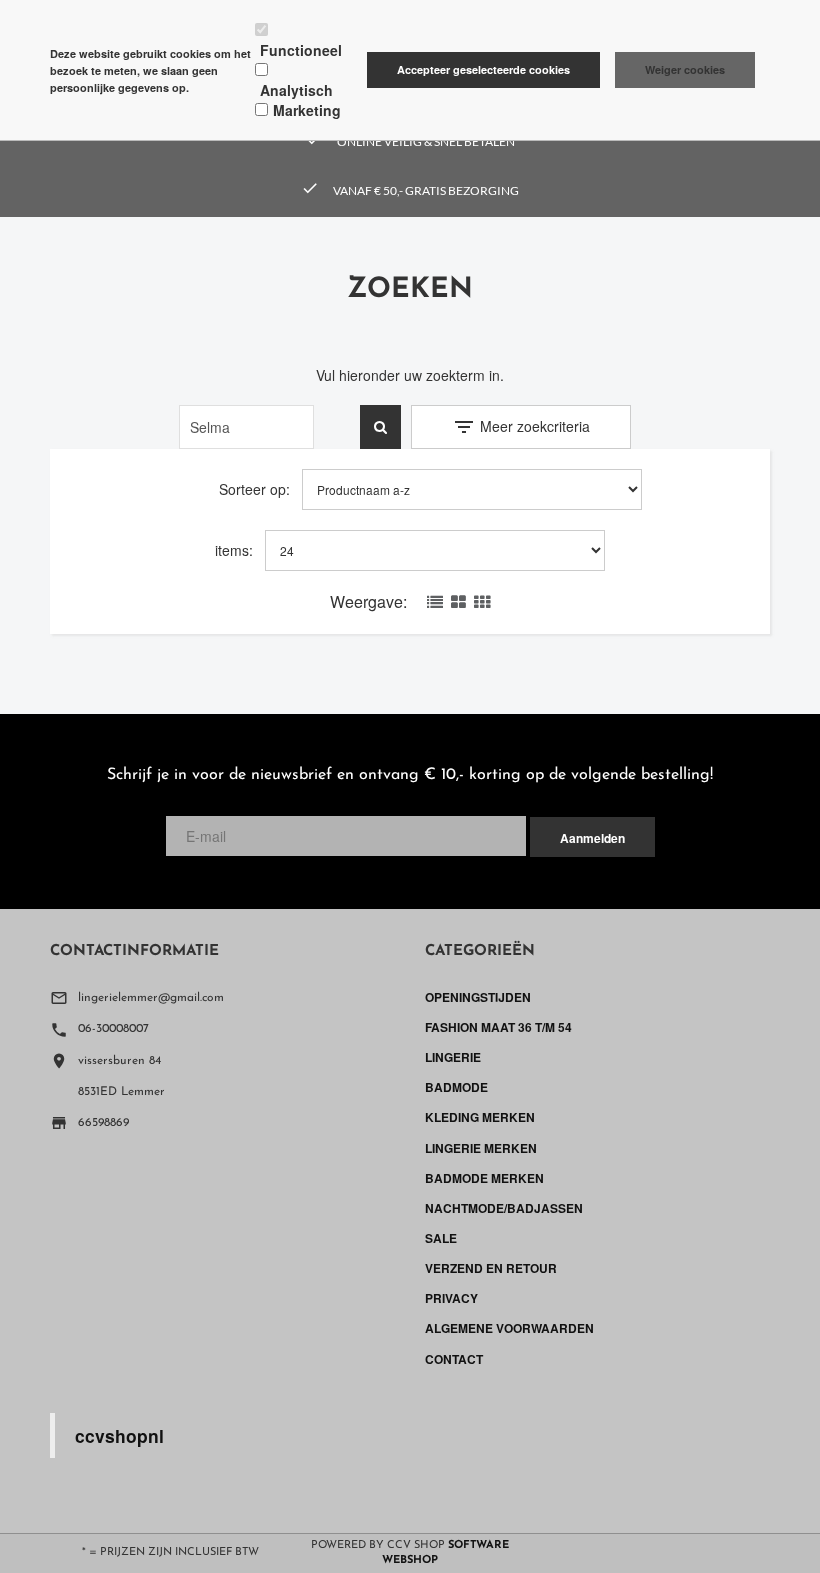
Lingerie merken (481, 1148)
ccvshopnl (119, 1435)
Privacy (451, 1298)
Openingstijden (478, 997)
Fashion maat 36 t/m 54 (498, 1027)
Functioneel (301, 50)
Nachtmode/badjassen (504, 1208)
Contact (454, 1359)
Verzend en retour (491, 1268)
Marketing (307, 110)
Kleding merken (480, 1117)
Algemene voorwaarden (509, 1328)
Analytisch (296, 90)
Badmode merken (484, 1178)
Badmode (456, 1087)
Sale (441, 1238)
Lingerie (453, 1057)
